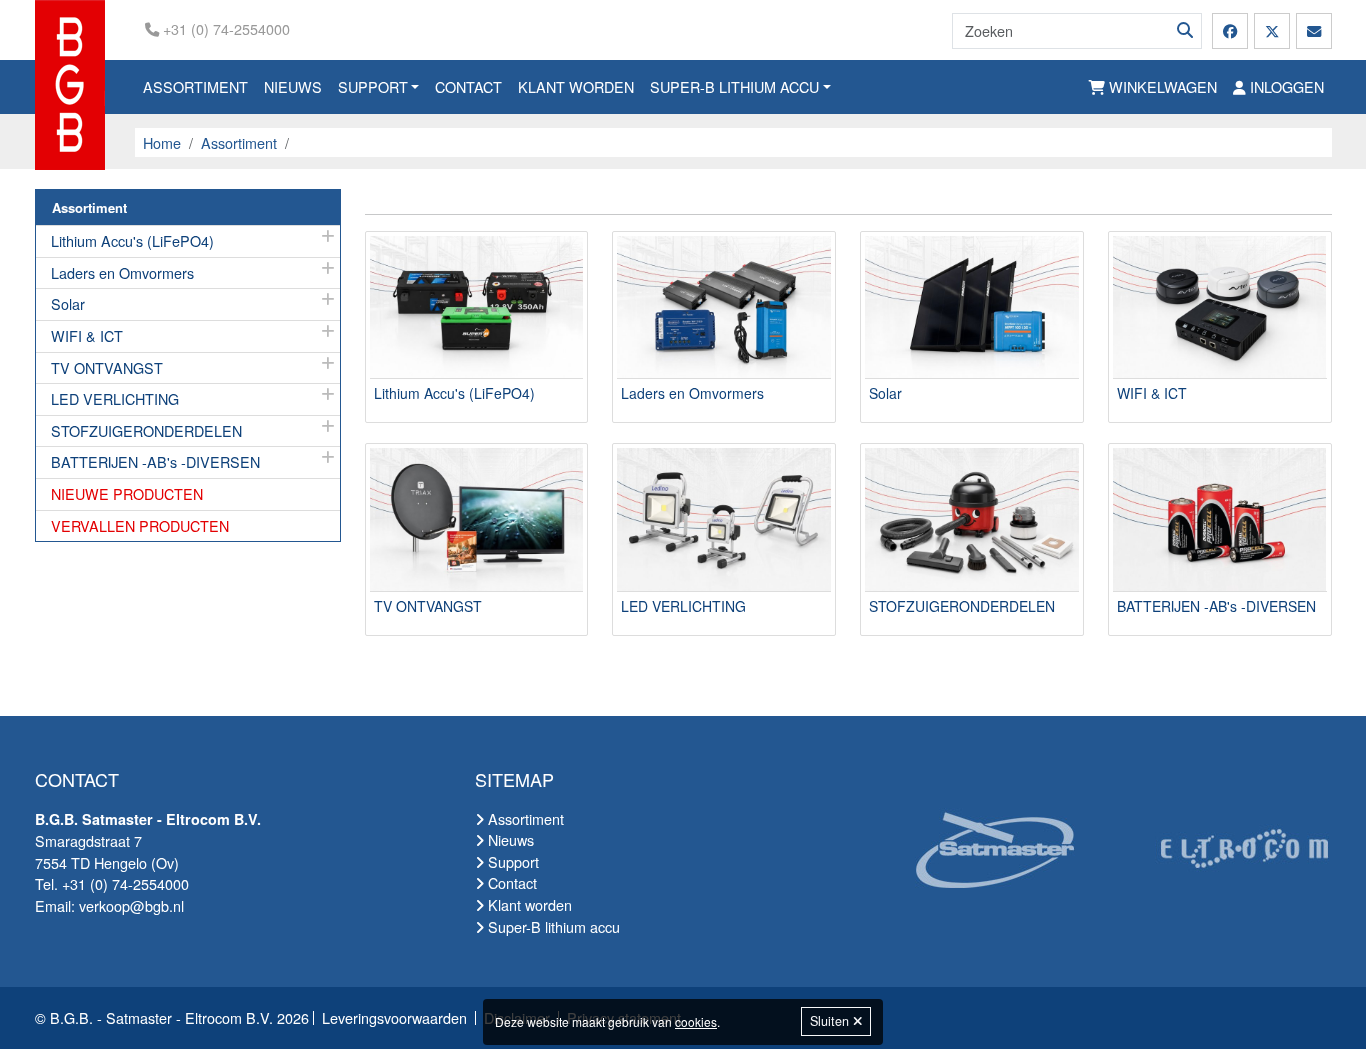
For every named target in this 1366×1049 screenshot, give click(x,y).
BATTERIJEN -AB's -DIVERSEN (155, 461)
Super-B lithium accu (552, 926)
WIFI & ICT (87, 335)
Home (162, 142)
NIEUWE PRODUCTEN (127, 493)
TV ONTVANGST (107, 367)
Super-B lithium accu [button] (734, 86)
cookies (696, 1021)
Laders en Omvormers (122, 272)
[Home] (70, 82)
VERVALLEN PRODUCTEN (140, 525)
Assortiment (195, 86)
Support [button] (373, 86)
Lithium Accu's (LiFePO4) (132, 240)
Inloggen (1285, 86)
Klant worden (576, 86)
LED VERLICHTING (115, 398)
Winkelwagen (1161, 86)
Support (511, 861)
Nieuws (293, 86)
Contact (468, 86)
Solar (68, 303)
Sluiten (831, 1021)
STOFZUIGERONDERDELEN (146, 430)
